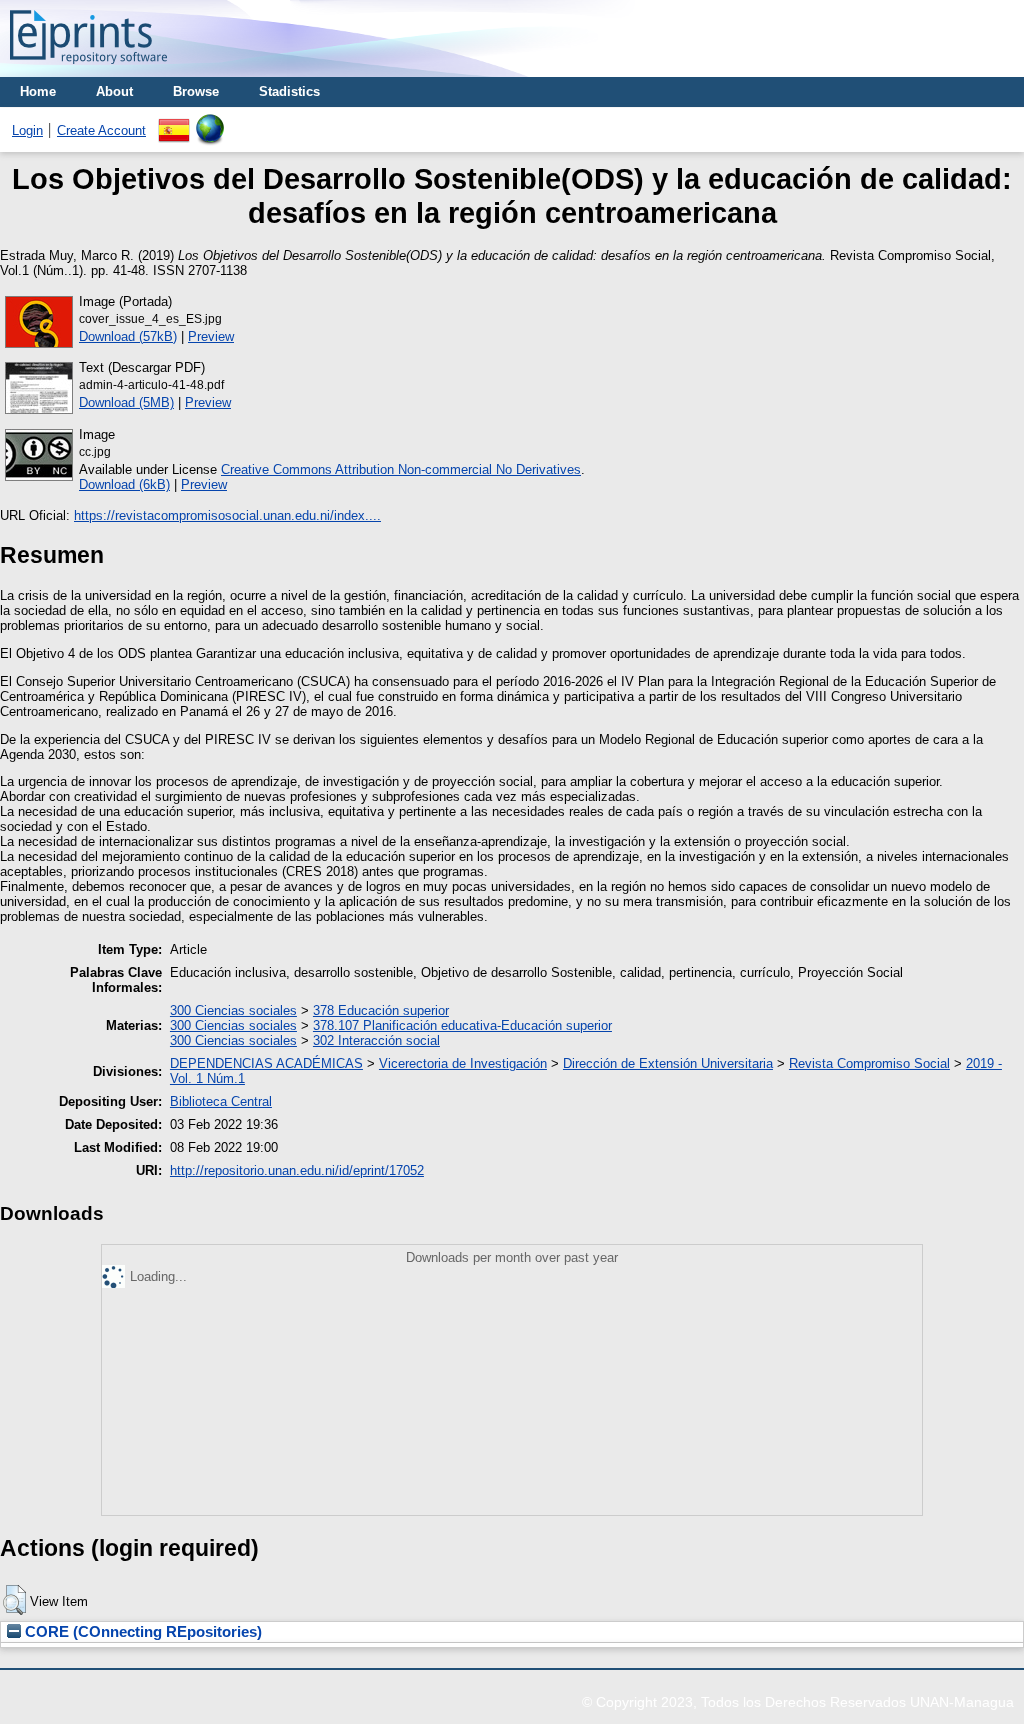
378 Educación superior (381, 1010)
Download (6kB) (124, 484)
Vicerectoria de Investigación (463, 1063)
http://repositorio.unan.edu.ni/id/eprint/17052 (297, 1170)
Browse (196, 91)
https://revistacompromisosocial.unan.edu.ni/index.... (227, 515)
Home (38, 91)
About (114, 91)
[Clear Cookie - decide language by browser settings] (210, 121)
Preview (211, 336)
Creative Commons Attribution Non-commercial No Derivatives (401, 469)
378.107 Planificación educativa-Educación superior (462, 1025)
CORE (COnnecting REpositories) (141, 1632)
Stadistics (289, 91)
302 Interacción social (376, 1040)
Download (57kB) (128, 336)
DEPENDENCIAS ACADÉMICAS (266, 1063)
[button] (14, 1600)
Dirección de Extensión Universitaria (668, 1063)
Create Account (101, 130)
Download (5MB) (126, 402)
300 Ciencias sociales (233, 1010)
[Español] (174, 121)
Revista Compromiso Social (869, 1063)
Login (27, 130)
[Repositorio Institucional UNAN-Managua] (88, 69)
